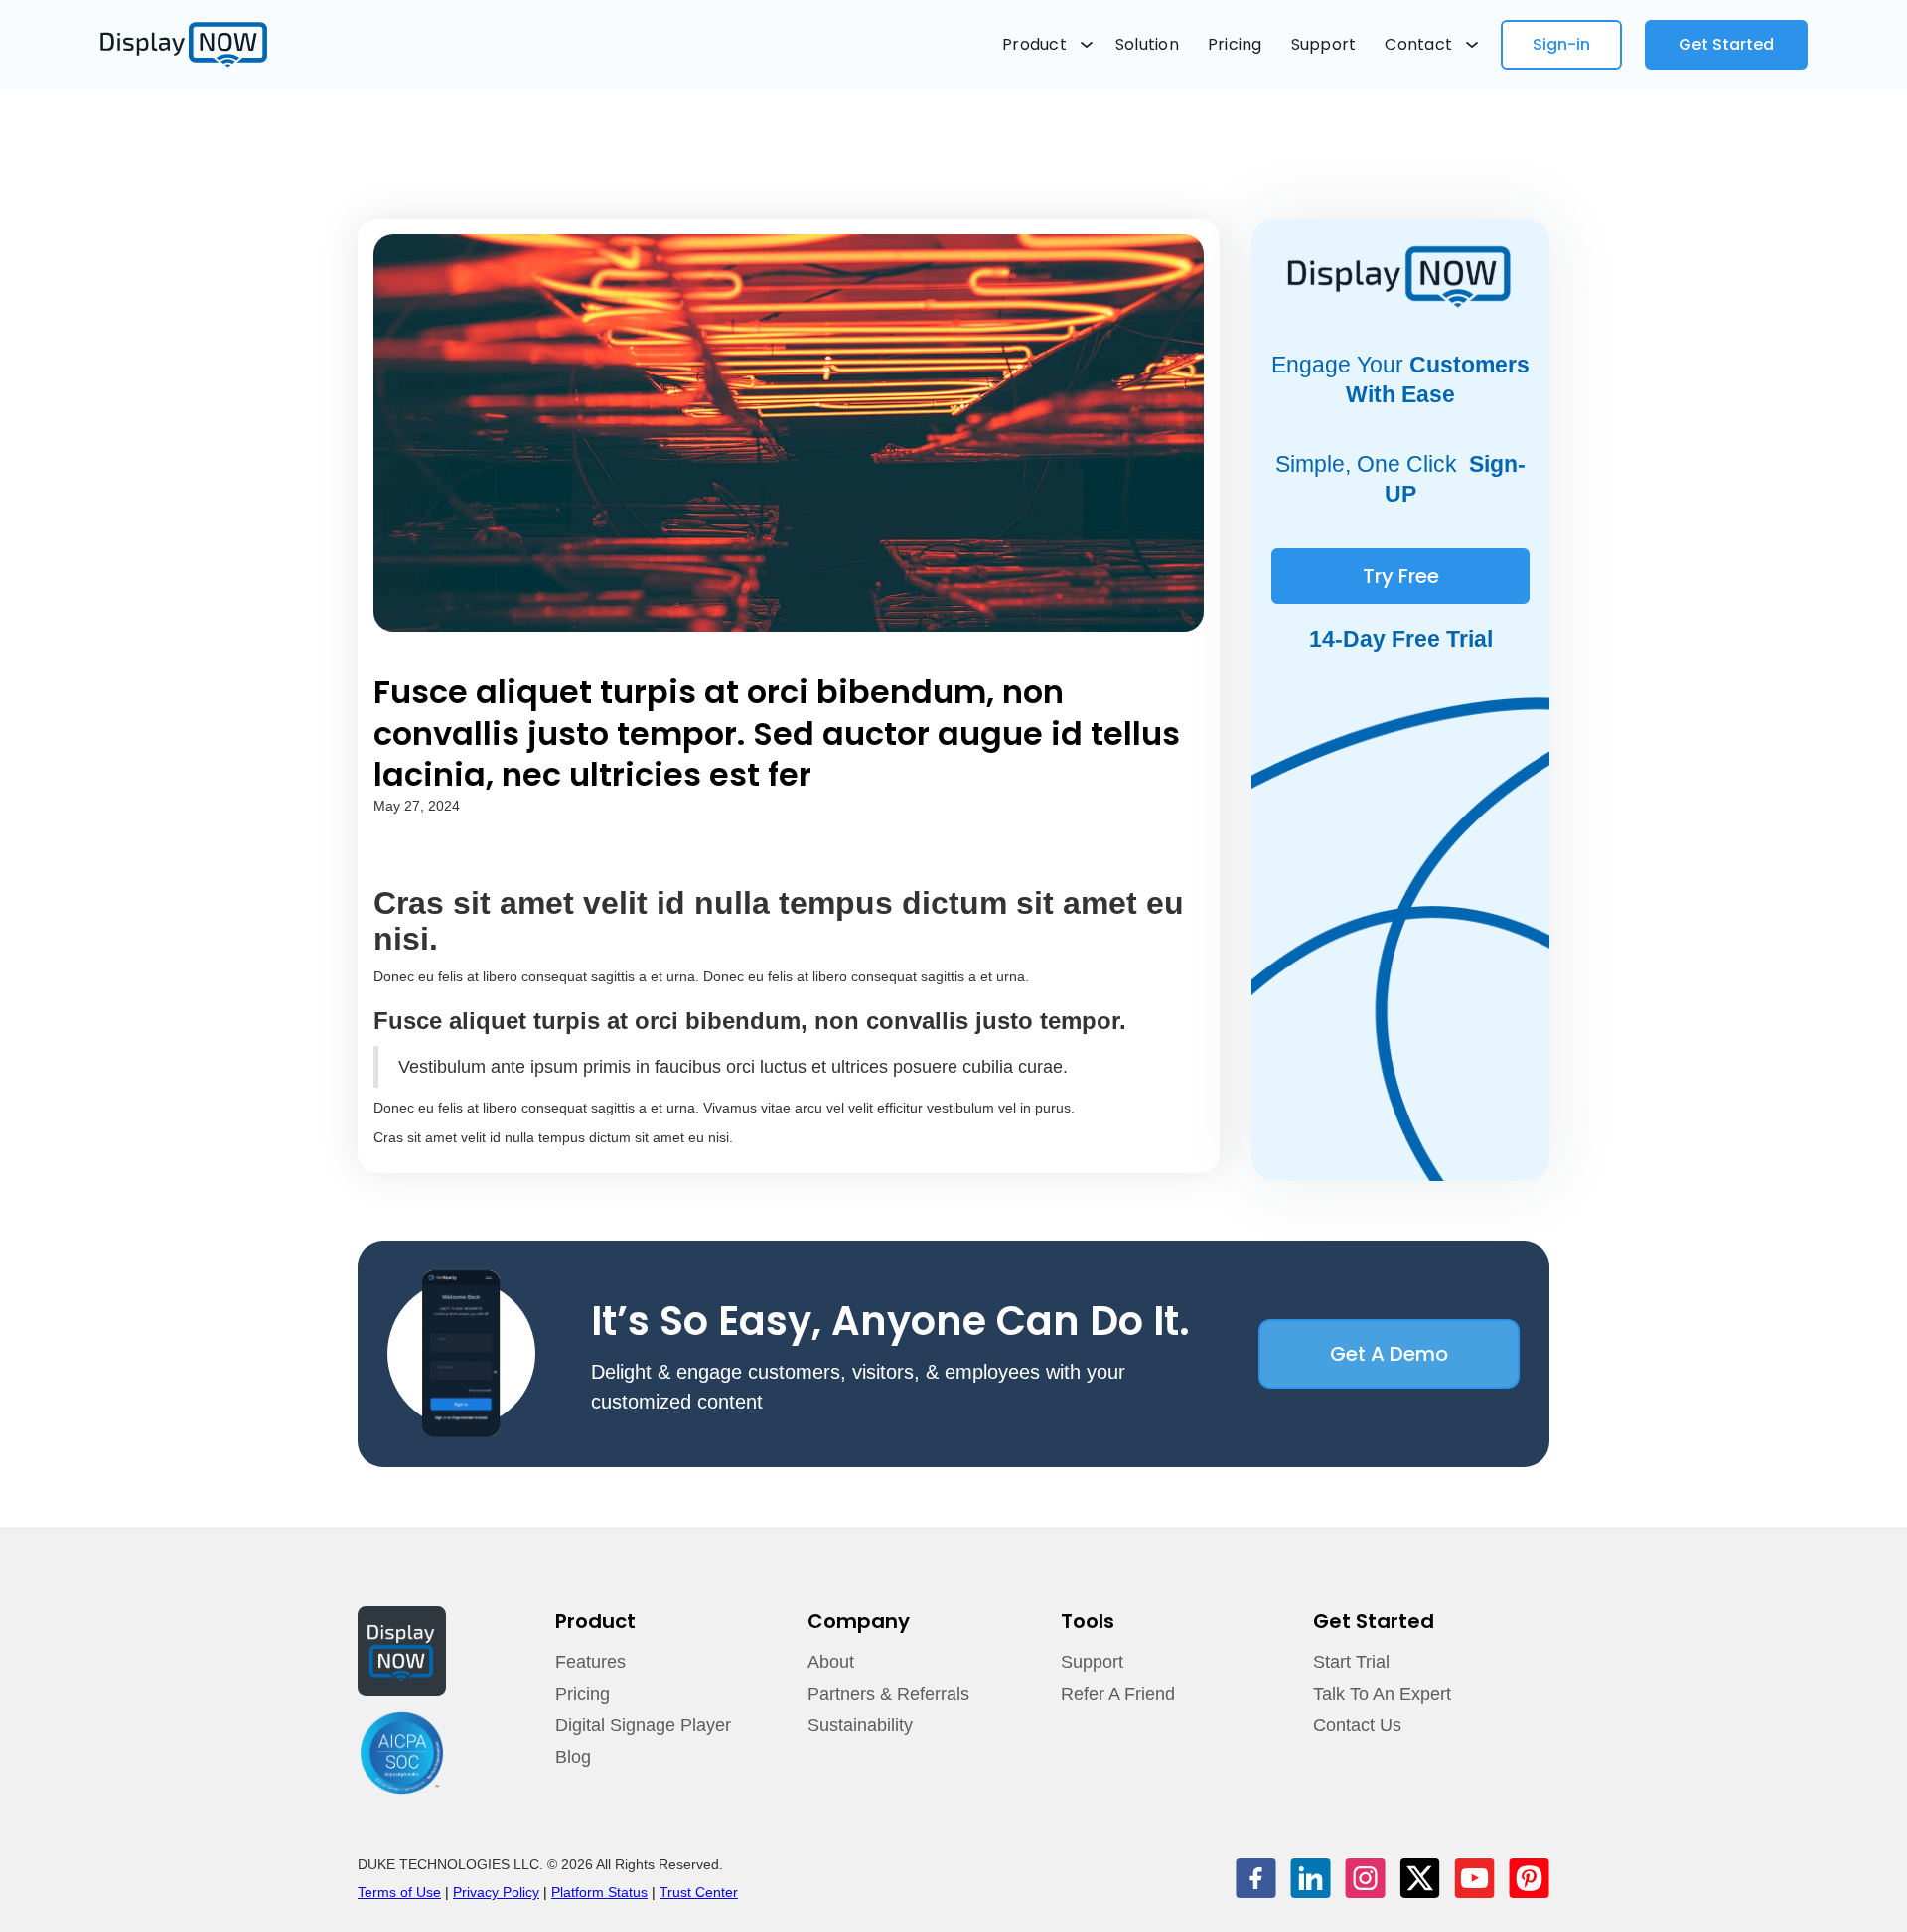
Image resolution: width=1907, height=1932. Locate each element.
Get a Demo (1389, 1354)
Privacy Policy (496, 1892)
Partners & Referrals (888, 1694)
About (831, 1662)
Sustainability (860, 1725)
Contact (1418, 44)
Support (1324, 44)
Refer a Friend (1118, 1694)
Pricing (1235, 44)
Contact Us (1357, 1725)
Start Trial (1351, 1662)
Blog (573, 1757)
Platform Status (599, 1892)
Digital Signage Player (643, 1725)
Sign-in (1561, 44)
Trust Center (699, 1892)
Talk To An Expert (1382, 1694)
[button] (1047, 45)
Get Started (1726, 44)
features (590, 1662)
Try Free (1401, 576)
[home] (184, 45)
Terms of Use (399, 1892)
